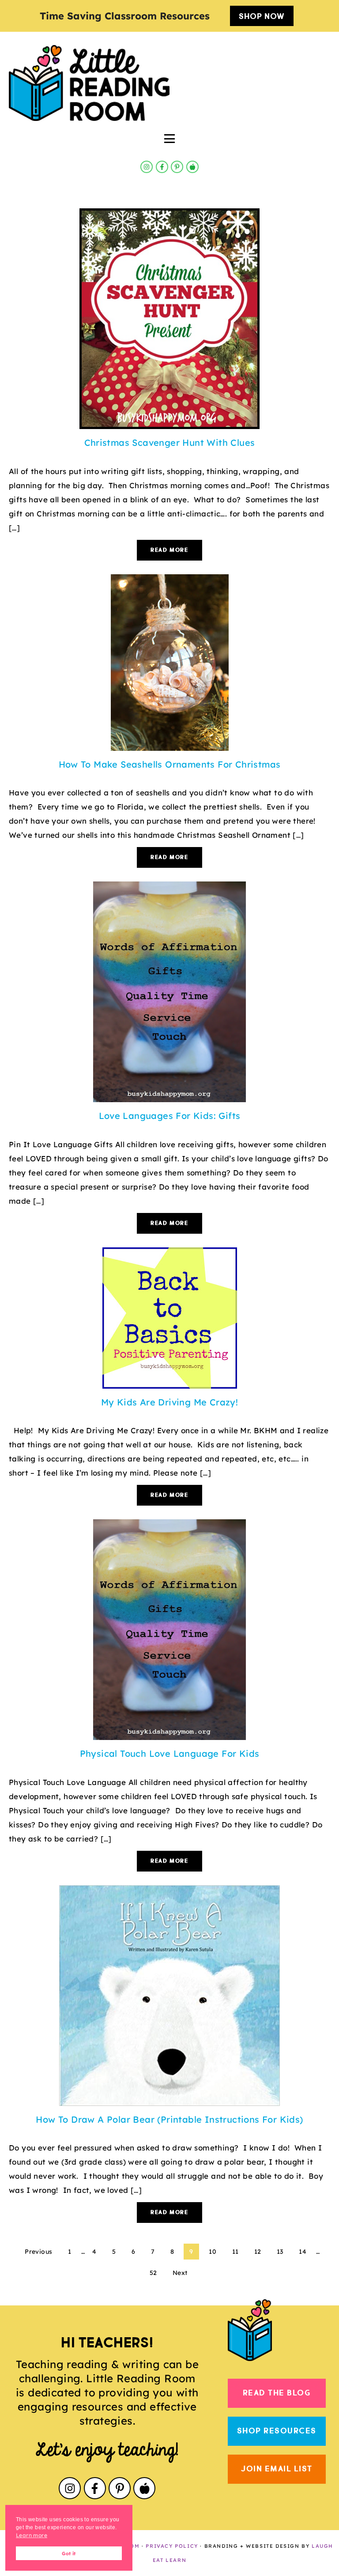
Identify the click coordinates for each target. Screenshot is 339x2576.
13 (280, 2252)
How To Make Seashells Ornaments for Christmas (170, 764)
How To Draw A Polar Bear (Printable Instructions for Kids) (169, 2119)
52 (153, 2273)
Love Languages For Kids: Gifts (170, 1116)
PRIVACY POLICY (172, 2546)
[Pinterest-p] (177, 167)
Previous (38, 2252)
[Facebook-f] (162, 167)
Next (180, 2273)
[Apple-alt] (192, 167)
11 (235, 2252)
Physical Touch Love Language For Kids (170, 1753)
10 (213, 2252)
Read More (169, 550)
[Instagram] (147, 167)
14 (303, 2252)
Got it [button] (69, 2553)
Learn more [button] (32, 2535)
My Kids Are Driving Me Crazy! (170, 1402)
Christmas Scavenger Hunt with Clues (170, 443)
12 (258, 2252)
